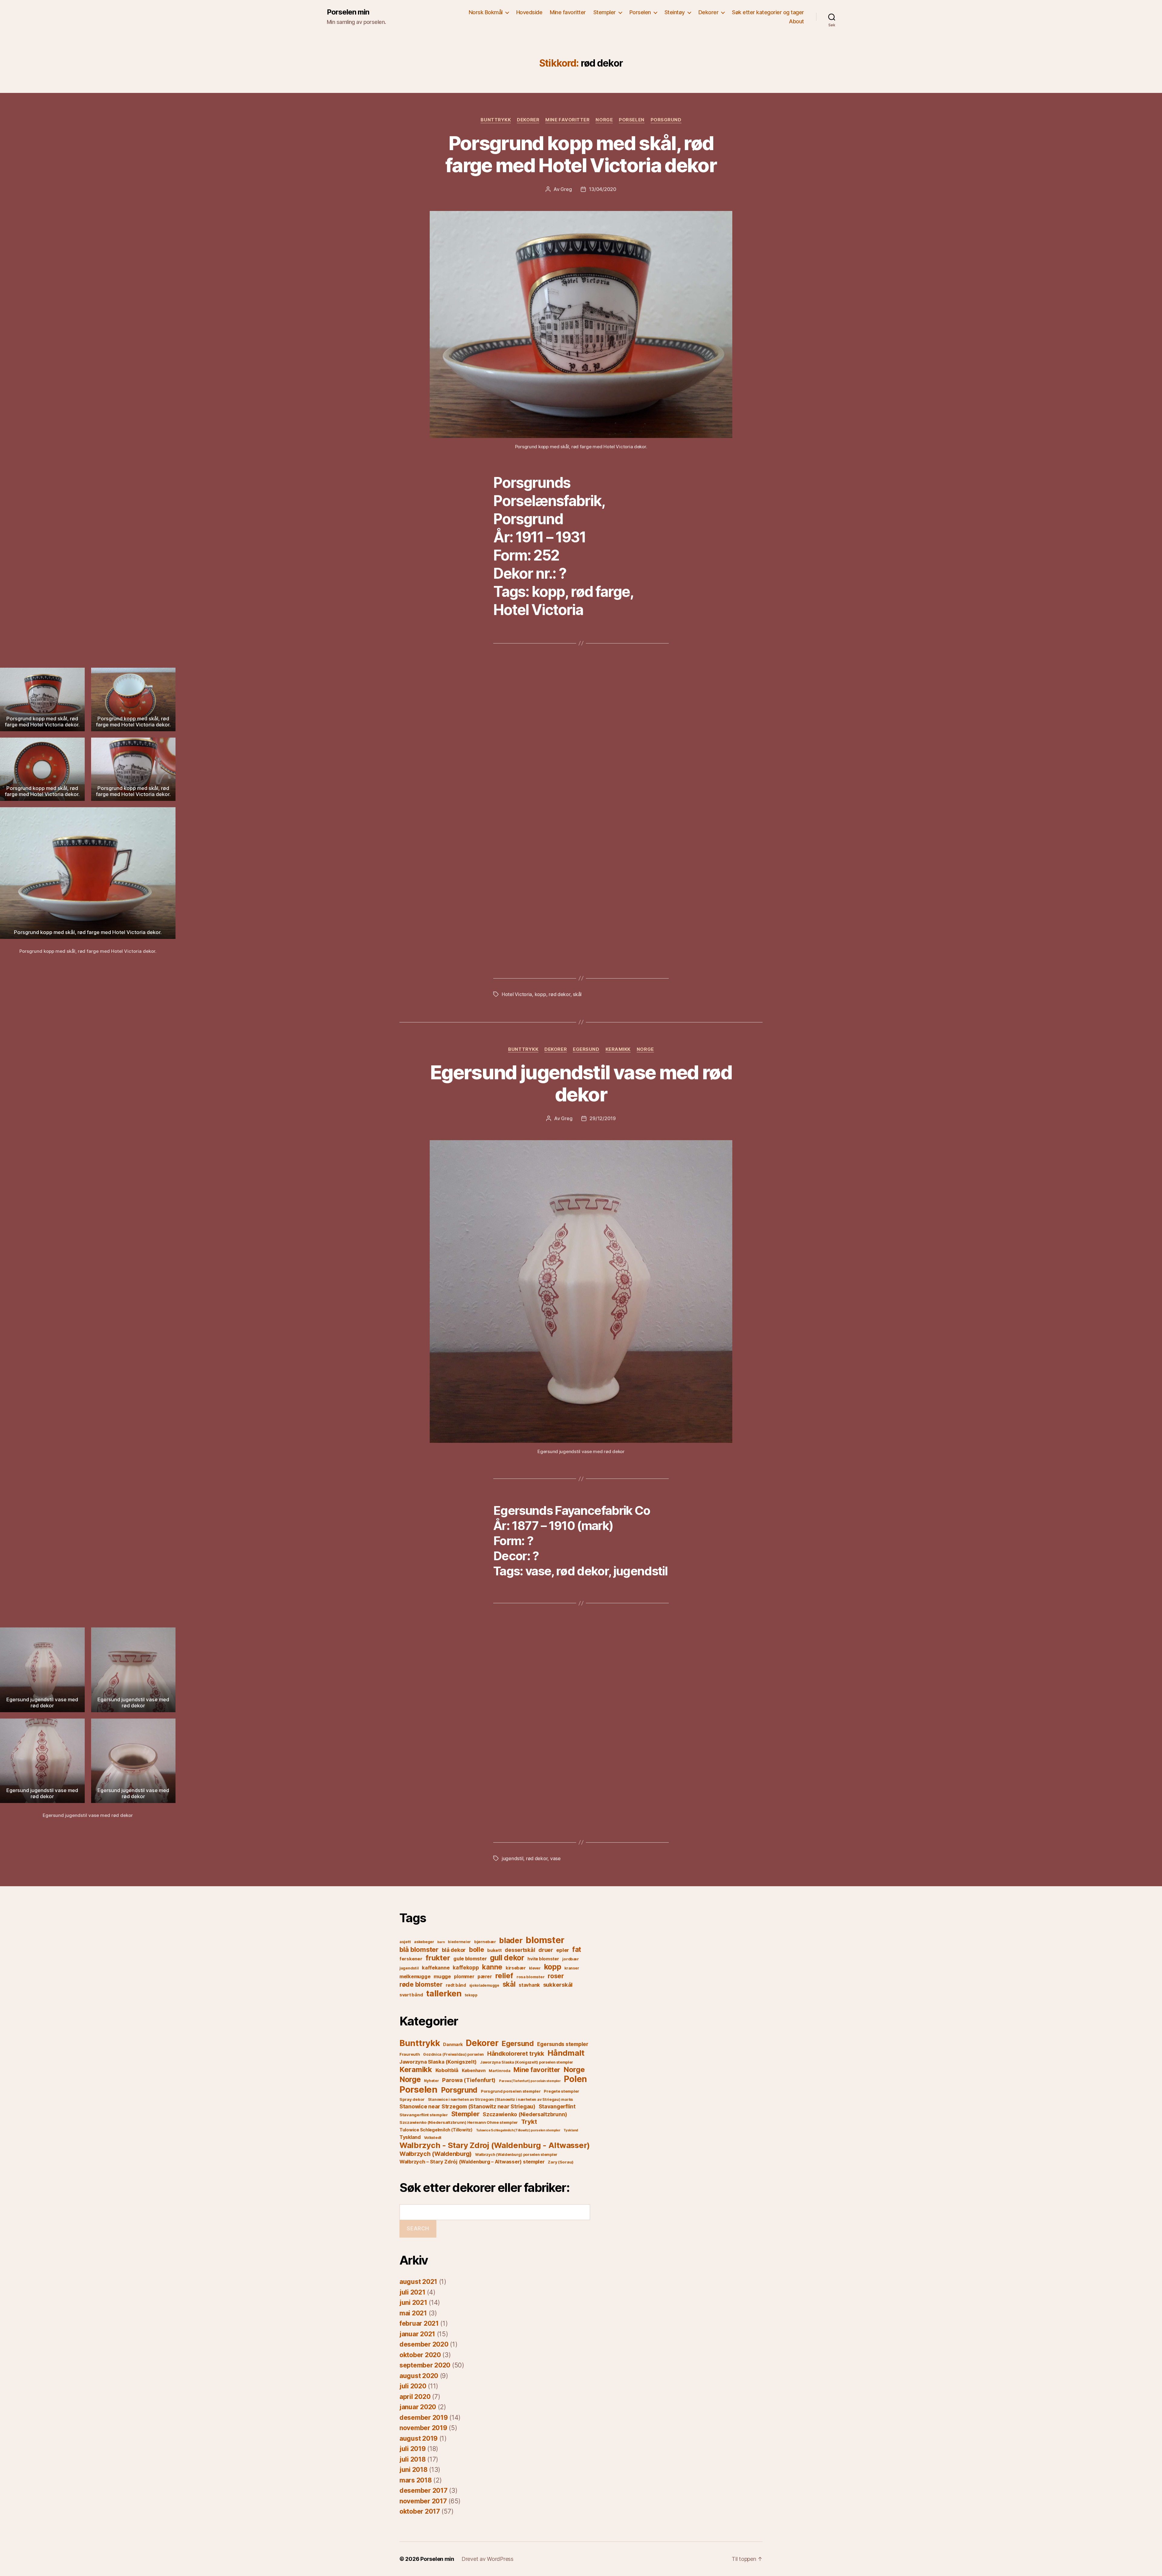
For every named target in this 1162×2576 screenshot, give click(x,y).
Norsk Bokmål (486, 12)
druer (546, 1950)
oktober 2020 (420, 2355)
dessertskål (520, 1950)
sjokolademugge (484, 1985)
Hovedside (529, 12)
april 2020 (415, 2397)
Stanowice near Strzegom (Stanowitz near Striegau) (467, 2106)
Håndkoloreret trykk (516, 2054)
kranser (572, 1968)
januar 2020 (418, 2407)
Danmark (453, 2044)
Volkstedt (433, 2138)
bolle (477, 1950)
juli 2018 (413, 2459)
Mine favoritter (568, 12)
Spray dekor (412, 2099)
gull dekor (507, 1958)
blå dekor (454, 1950)
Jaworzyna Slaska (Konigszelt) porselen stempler (527, 2062)
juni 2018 (414, 2470)
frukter (438, 1958)
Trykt (529, 2122)
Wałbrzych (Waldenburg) (436, 2154)
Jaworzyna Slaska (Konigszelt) (438, 2062)
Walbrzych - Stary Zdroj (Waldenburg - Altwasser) (495, 2145)
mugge (442, 1976)
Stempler (605, 12)
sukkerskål (558, 1985)
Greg (566, 189)
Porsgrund (666, 120)
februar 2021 (419, 2323)
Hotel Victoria (517, 994)
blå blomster (419, 1949)
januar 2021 (417, 2334)
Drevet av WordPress (487, 2559)
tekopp (471, 1995)
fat (577, 1949)
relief (504, 1976)
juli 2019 (413, 2449)
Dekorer (709, 12)
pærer (485, 1977)
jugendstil (512, 1858)
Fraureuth (410, 2054)
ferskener (411, 1959)
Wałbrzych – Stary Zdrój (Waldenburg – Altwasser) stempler (472, 2162)
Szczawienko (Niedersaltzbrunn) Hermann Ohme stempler (459, 2122)
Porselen (640, 12)
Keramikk (618, 1049)
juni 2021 (413, 2303)
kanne (492, 1967)
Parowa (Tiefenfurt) (469, 2080)
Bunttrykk (496, 120)
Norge (604, 120)
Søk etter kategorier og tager (768, 12)
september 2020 (425, 2365)
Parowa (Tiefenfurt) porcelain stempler (530, 2081)
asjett (405, 1942)
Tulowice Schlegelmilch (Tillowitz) (436, 2130)
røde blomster (421, 1984)
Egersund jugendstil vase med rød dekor (581, 1083)
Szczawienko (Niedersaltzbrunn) (525, 2114)
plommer (464, 1977)
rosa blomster (531, 1977)
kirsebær (516, 1968)
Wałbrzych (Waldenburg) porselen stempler (516, 2155)
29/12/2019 (602, 1118)
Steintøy (675, 12)
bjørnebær (485, 1942)
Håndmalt (566, 2053)
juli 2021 (412, 2292)
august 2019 (419, 2438)
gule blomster (470, 1959)
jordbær (570, 1959)
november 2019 (423, 2428)
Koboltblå (447, 2070)
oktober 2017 (420, 2511)
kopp (540, 994)
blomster (545, 1940)
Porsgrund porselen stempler (511, 2091)
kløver (535, 1968)
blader (511, 1940)
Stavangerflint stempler (424, 2115)
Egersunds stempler (563, 2044)
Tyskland (571, 2130)
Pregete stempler (561, 2091)
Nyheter (431, 2081)
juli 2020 (413, 2386)
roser (556, 1976)
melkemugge (415, 1976)
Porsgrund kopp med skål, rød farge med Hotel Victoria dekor (581, 154)
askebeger (424, 1942)
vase (555, 1858)
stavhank (529, 1985)
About (796, 21)
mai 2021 (413, 2313)
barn (441, 1942)
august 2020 (419, 2376)
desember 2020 (424, 2344)
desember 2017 (423, 2490)
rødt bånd (456, 1985)
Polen (575, 2079)
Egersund (586, 1049)
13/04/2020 (602, 189)
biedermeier (459, 1942)
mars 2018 (416, 2480)
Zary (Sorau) (561, 2162)
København (474, 2070)
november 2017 (423, 2501)
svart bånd (411, 1995)
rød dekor (560, 994)
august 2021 (418, 2282)
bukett (494, 1950)
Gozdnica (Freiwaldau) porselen (453, 2054)
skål (577, 994)
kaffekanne (436, 1968)
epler (563, 1950)
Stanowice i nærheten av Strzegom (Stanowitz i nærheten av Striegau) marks (500, 2099)
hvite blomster (543, 1959)
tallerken (444, 1993)
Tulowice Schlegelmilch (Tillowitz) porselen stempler (518, 2130)
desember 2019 (424, 2418)
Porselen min (348, 12)
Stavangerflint (557, 2106)
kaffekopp (466, 1968)
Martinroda (499, 2071)
